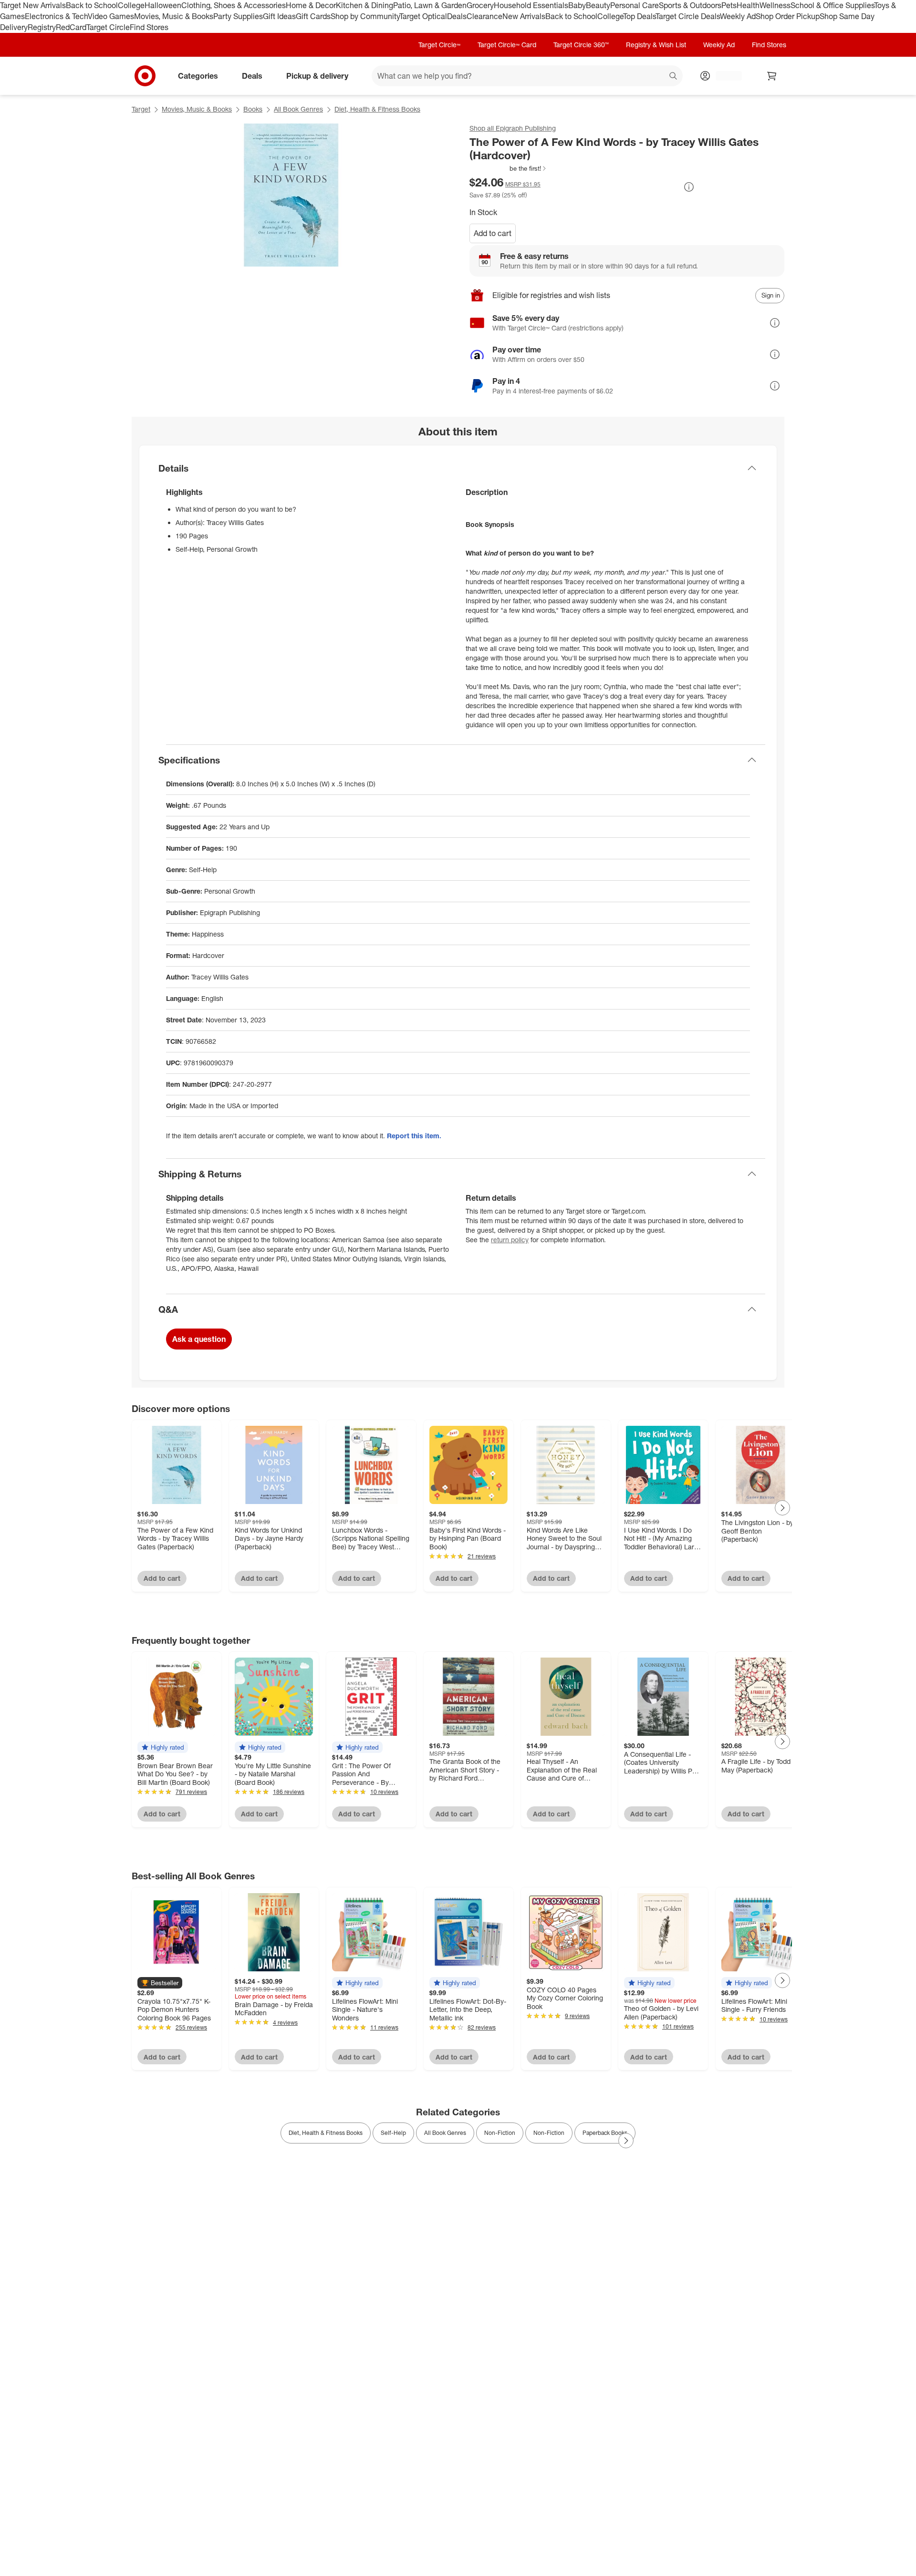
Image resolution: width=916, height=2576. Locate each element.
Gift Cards (313, 16)
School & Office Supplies (832, 5)
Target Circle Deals (688, 16)
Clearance (484, 16)
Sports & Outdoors (690, 5)
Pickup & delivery (317, 75)
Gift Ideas (279, 16)
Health (748, 5)
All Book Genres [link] (445, 2133)
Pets (729, 5)
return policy (510, 1240)
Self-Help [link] (393, 2133)
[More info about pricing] (689, 187)
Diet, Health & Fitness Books (377, 109)
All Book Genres (298, 109)
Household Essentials (531, 5)
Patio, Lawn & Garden (430, 5)
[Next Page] (782, 1508)
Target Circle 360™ (581, 45)
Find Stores (149, 27)
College (131, 5)
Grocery (480, 5)
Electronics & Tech (56, 16)
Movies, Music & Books (174, 16)
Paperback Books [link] (605, 2133)
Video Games (111, 16)
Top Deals (639, 16)
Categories (198, 75)
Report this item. (414, 1136)
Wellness (775, 5)
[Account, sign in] (724, 76)
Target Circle (108, 27)
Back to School (92, 5)
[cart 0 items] (772, 76)
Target (141, 109)
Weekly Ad (738, 16)
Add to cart (493, 233)
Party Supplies (238, 16)
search (674, 76)
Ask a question (199, 1339)
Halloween (163, 5)
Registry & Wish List (656, 45)
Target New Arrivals (33, 5)
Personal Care (635, 5)
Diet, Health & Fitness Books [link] (326, 2133)
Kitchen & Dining (364, 5)
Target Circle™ (439, 45)
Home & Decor (311, 5)
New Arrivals (524, 16)
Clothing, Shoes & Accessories (234, 5)
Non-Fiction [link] (500, 2133)
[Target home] (145, 76)
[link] (508, 168)
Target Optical (423, 16)
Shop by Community (365, 16)
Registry (42, 27)
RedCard (71, 27)
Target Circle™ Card (507, 45)
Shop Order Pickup (788, 16)
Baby (577, 5)
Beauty (598, 5)
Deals (457, 16)
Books (253, 109)
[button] (508, 168)
